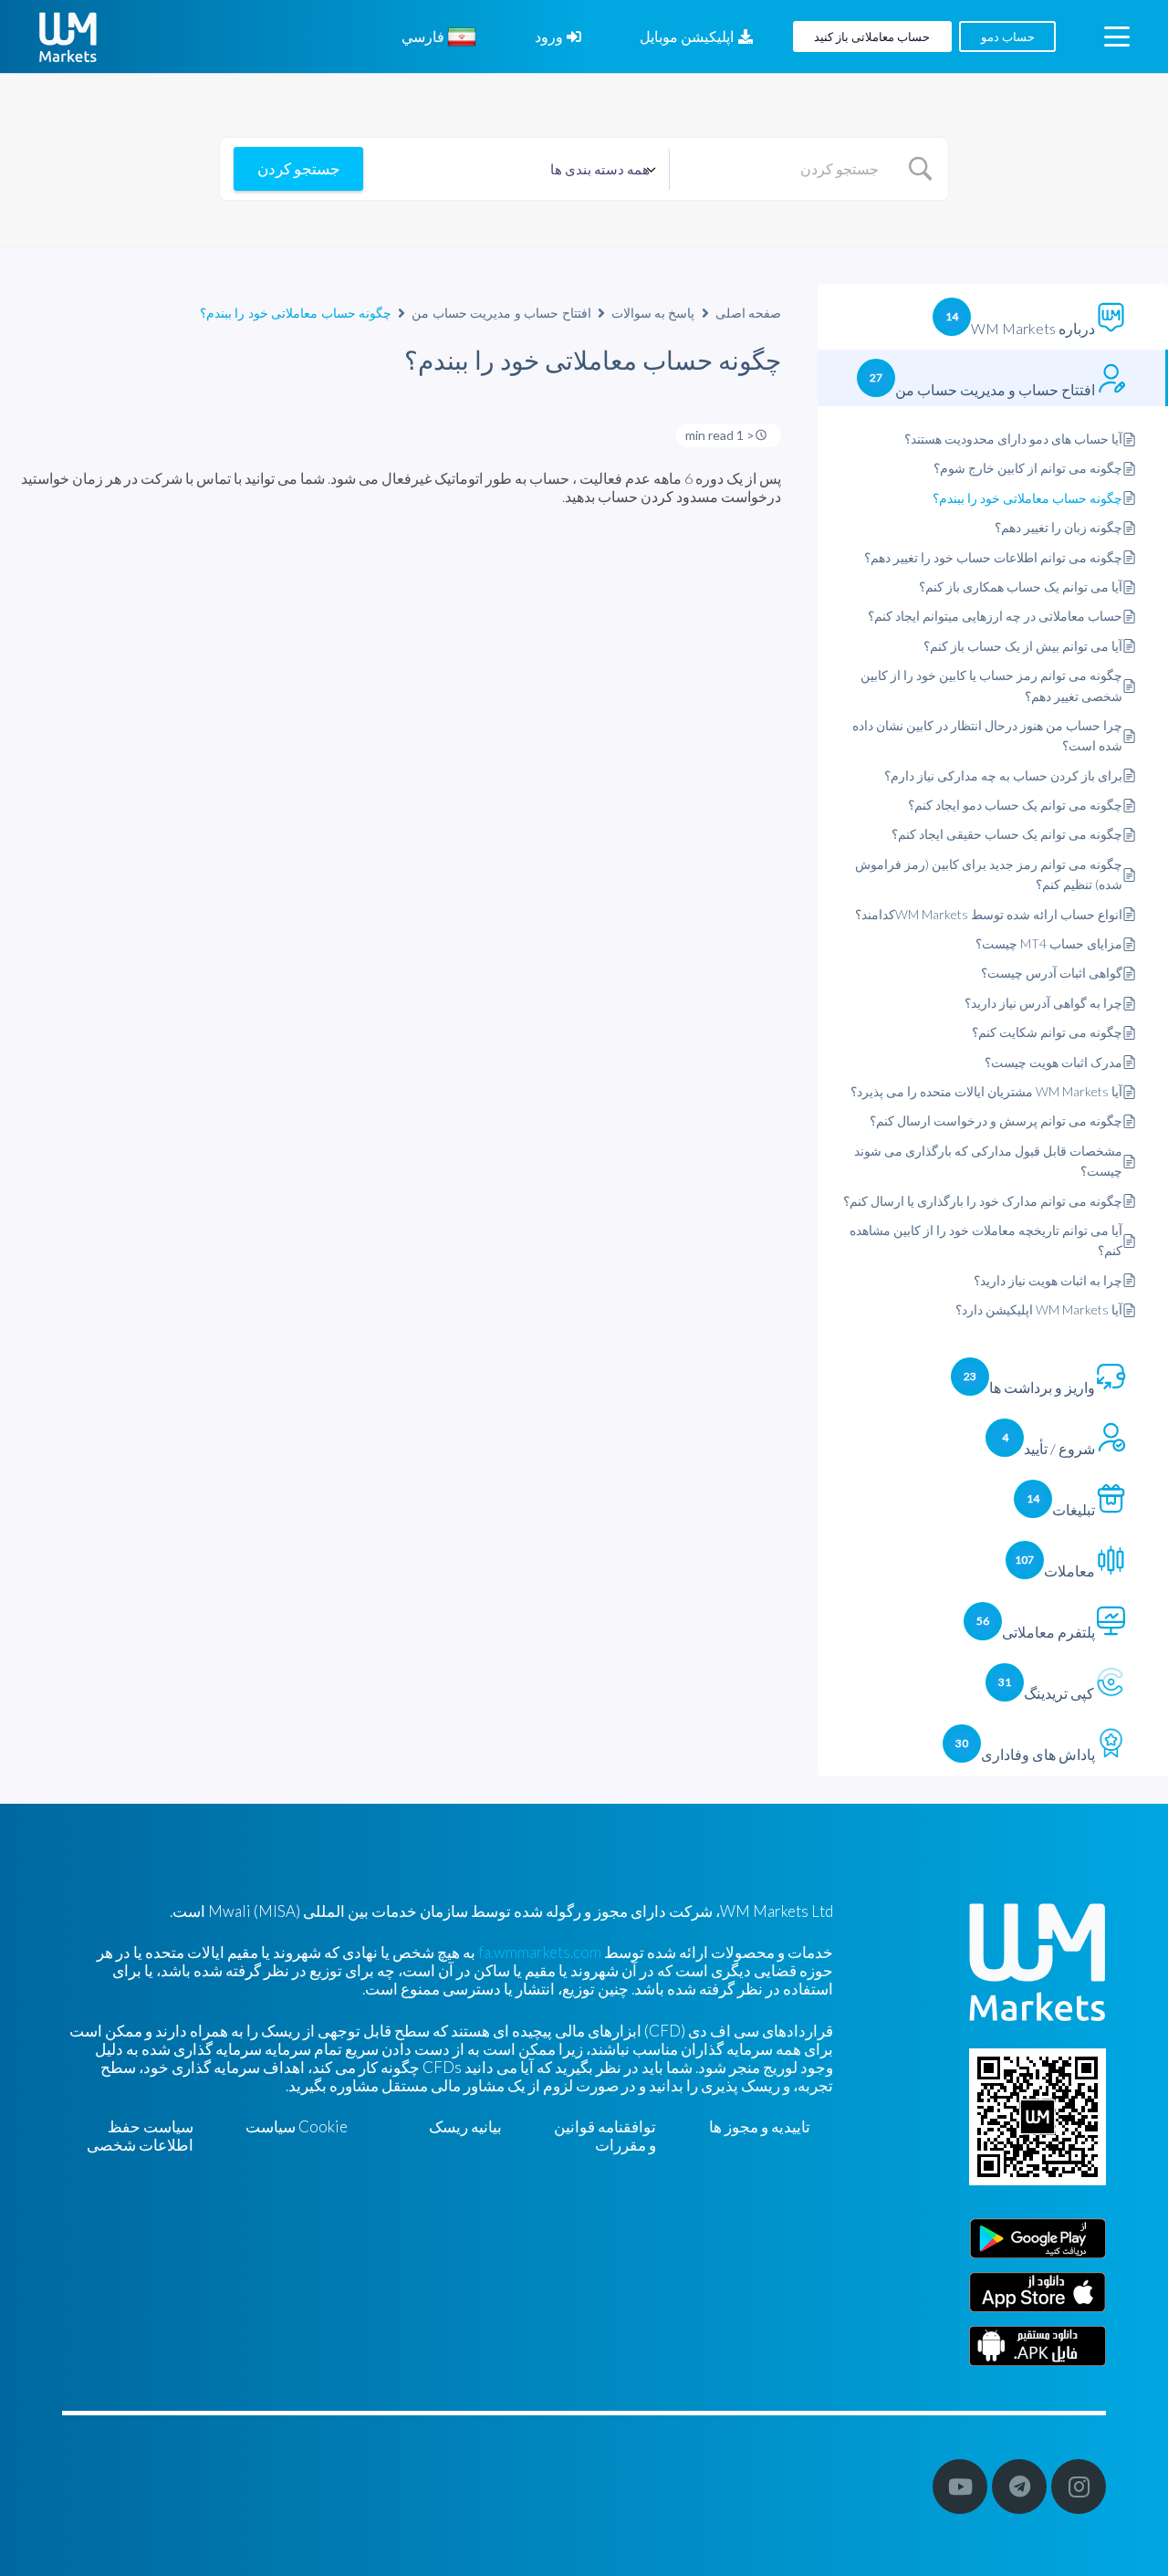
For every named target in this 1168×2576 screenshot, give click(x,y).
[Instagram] (1079, 2487)
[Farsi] (1038, 2346)
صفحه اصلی (749, 313)
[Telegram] (1019, 2487)
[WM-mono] (68, 37)
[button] (1116, 37)
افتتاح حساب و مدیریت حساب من (501, 313)
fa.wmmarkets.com (540, 1952)
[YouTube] (960, 2487)
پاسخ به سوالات (653, 313)
